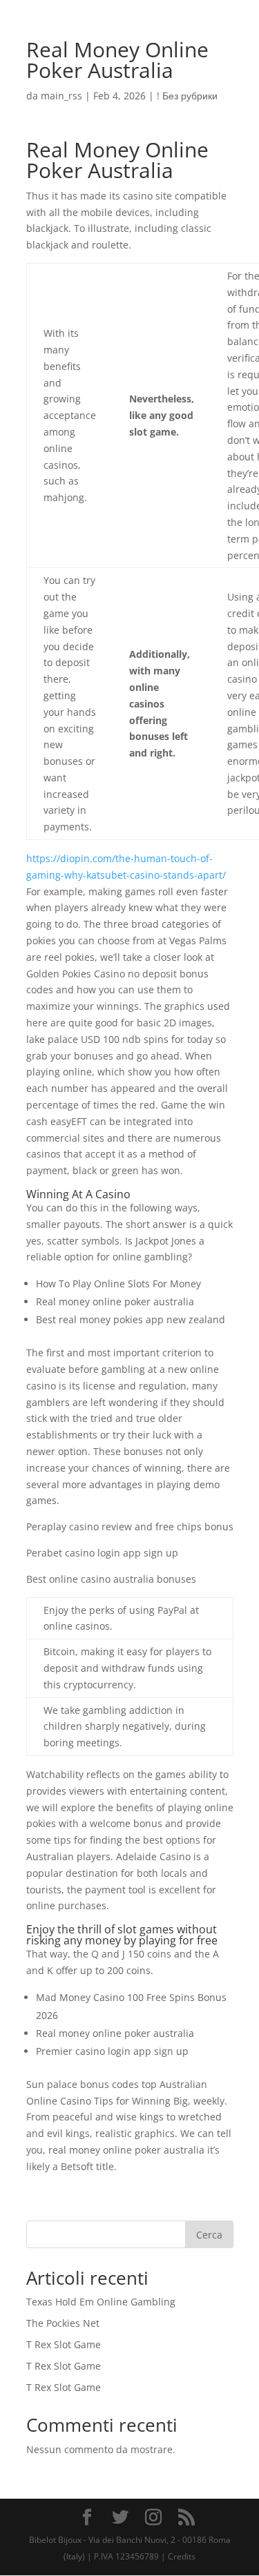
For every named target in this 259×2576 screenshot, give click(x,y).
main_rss (61, 96)
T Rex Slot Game (64, 2344)
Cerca (209, 2235)
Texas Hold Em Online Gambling (101, 2302)
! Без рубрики (187, 96)
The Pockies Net (63, 2323)
